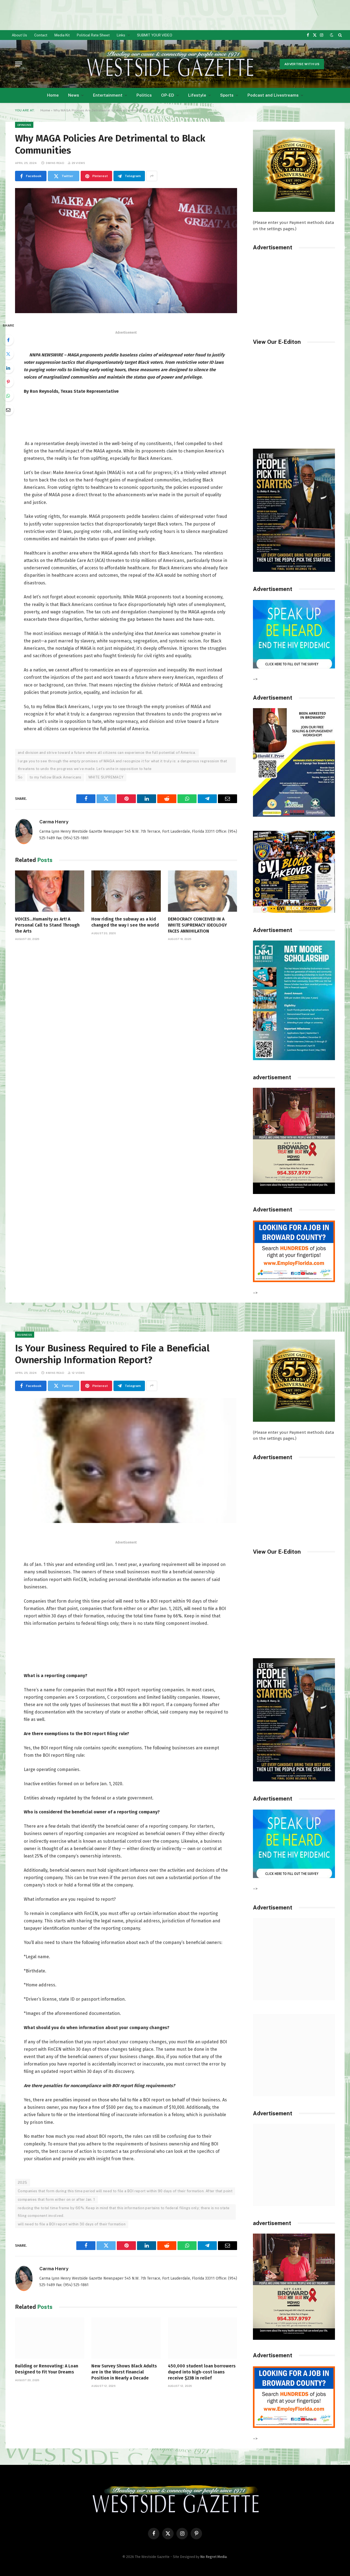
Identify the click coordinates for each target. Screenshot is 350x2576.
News (74, 95)
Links (121, 35)
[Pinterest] (8, 382)
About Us (19, 35)
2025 (23, 2183)
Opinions (24, 125)
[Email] (8, 410)
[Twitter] (8, 354)
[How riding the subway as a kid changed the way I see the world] (126, 891)
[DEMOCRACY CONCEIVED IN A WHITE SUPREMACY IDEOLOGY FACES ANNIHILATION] (202, 891)
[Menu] (19, 64)
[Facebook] (8, 340)
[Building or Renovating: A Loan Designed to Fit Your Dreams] (50, 2338)
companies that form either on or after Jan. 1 (56, 2199)
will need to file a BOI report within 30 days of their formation (72, 2224)
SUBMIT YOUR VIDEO (155, 35)
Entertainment (108, 95)
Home (53, 95)
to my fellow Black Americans (56, 777)
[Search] (339, 35)
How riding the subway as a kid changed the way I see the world (125, 922)
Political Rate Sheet (93, 35)
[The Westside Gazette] (170, 64)
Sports (227, 95)
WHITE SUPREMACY (106, 777)
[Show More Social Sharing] (152, 176)
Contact (41, 35)
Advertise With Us (302, 64)
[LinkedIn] (8, 368)
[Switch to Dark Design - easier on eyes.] (332, 35)
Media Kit (62, 35)
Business (25, 1335)
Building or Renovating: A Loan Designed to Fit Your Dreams (47, 2369)
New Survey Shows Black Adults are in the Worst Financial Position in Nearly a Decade (124, 2372)
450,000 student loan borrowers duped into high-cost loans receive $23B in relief (202, 2372)
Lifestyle (197, 95)
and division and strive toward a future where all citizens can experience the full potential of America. (107, 753)
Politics (144, 95)
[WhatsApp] (8, 396)
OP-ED (168, 95)
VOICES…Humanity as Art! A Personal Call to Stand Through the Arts (47, 925)
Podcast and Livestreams (273, 95)
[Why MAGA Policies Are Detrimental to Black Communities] (126, 251)
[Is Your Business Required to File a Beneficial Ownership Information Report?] (126, 1460)
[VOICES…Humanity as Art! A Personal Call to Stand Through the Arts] (50, 891)
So (20, 777)
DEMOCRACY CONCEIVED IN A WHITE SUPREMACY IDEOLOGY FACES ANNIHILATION (197, 925)
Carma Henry (54, 822)
